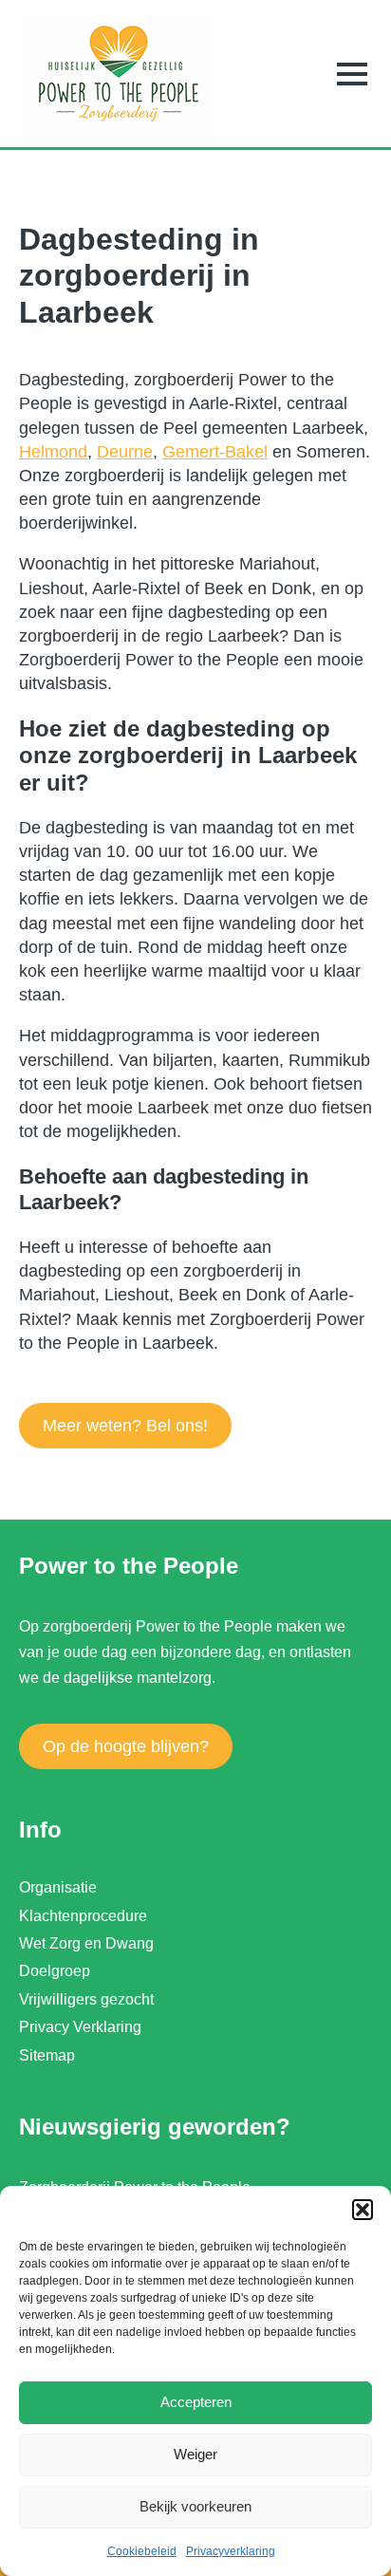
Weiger (195, 2454)
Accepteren (196, 2402)
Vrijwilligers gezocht (86, 1999)
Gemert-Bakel (215, 452)
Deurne (125, 452)
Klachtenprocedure (83, 1916)
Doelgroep (55, 1971)
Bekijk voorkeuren (195, 2506)
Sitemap (47, 2055)
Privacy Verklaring (80, 2027)
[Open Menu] (352, 74)
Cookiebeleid (142, 2551)
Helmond (53, 452)
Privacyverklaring (231, 2551)
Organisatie (58, 1887)
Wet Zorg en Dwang (86, 1943)
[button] (363, 2210)
